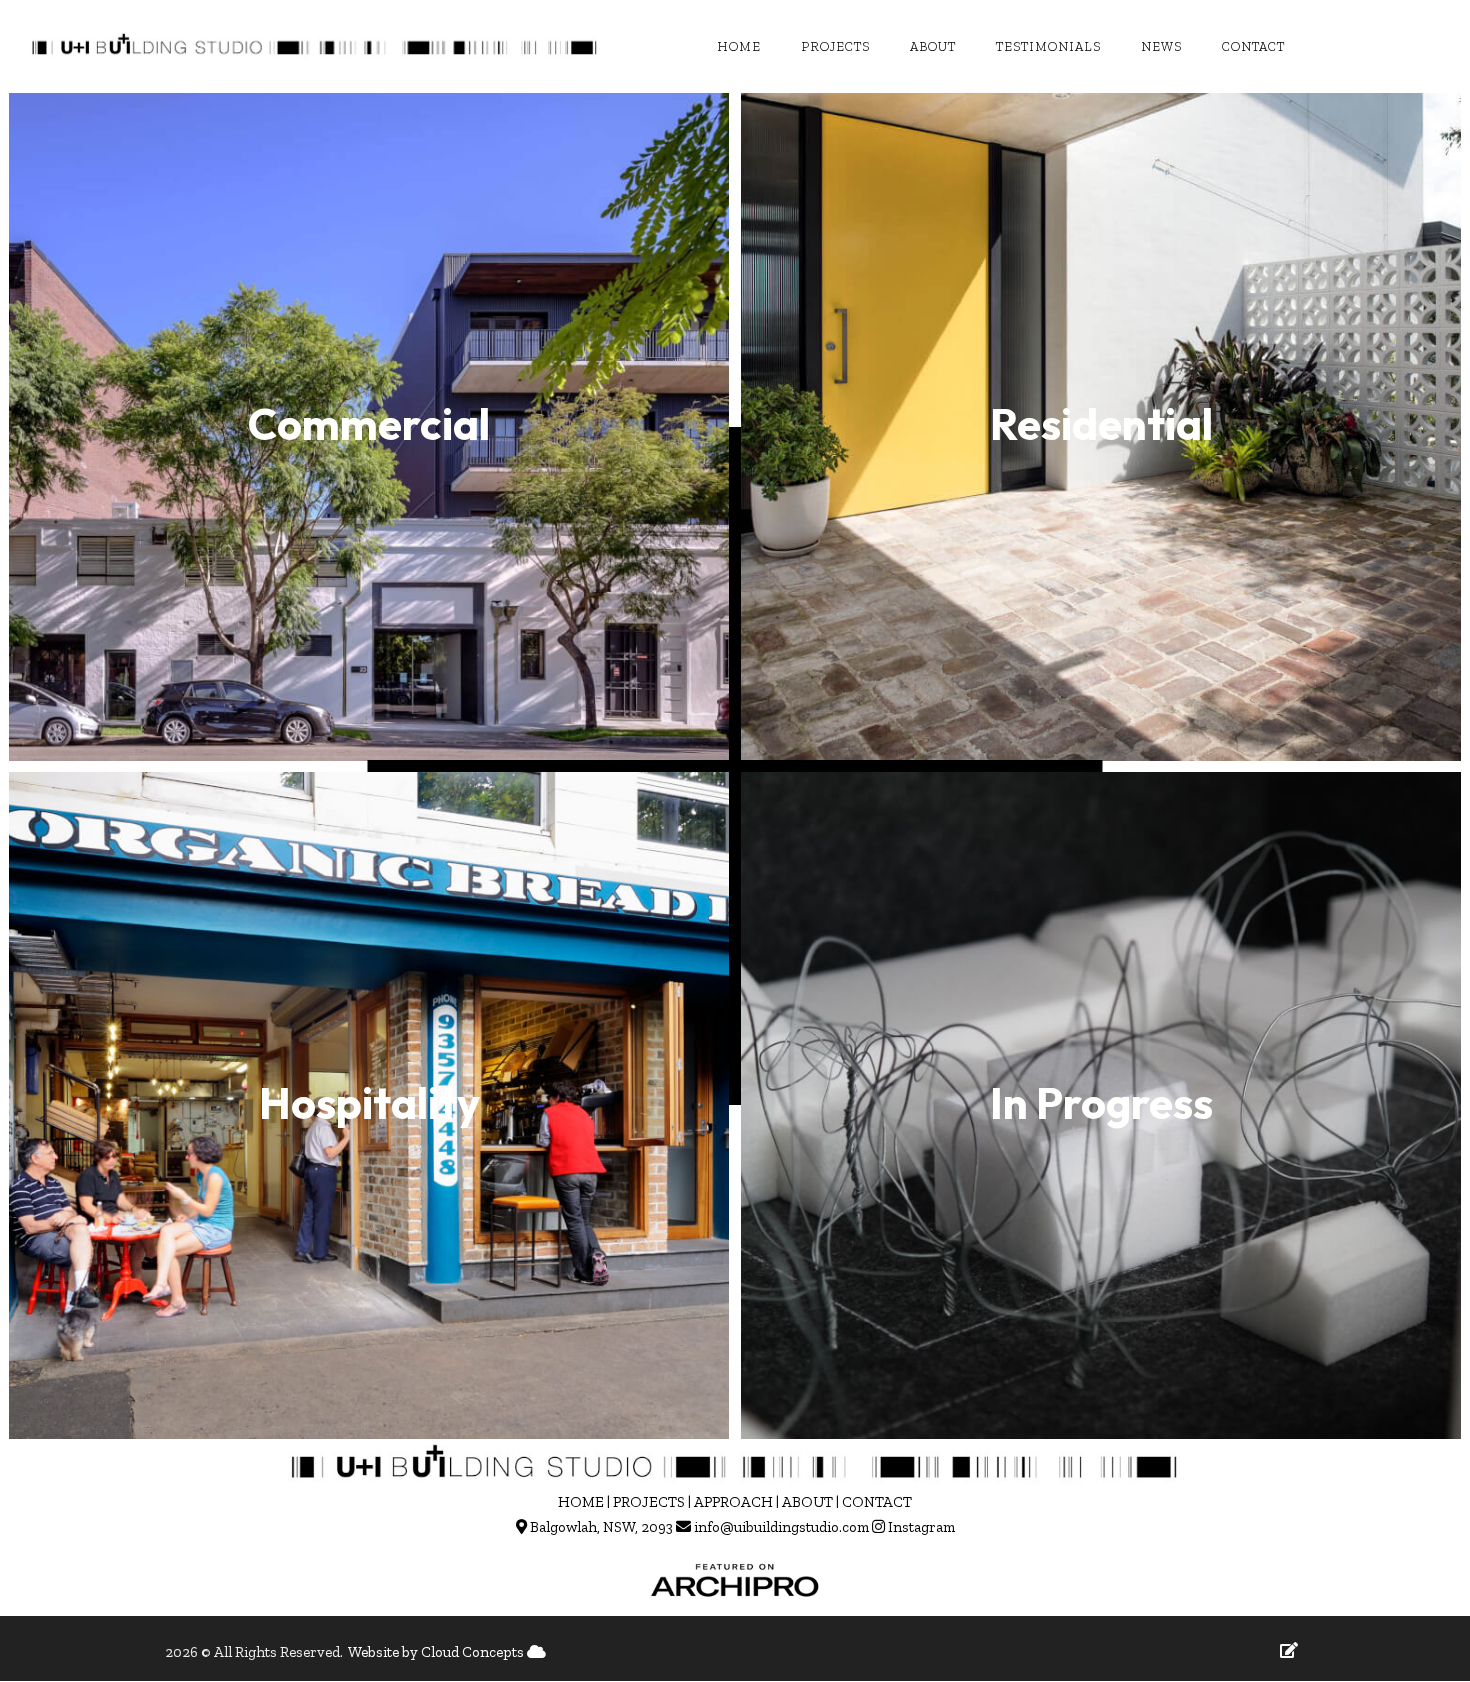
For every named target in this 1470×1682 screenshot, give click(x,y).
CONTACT (877, 1502)
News (1161, 46)
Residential (1101, 423)
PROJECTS (649, 1502)
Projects (835, 46)
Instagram (921, 1527)
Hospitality (369, 1102)
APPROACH (733, 1502)
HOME (581, 1502)
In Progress (1101, 1102)
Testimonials (1048, 46)
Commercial (369, 423)
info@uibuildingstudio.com (781, 1527)
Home (739, 46)
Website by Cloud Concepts (437, 1652)
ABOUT (807, 1502)
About (933, 46)
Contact (1253, 46)
